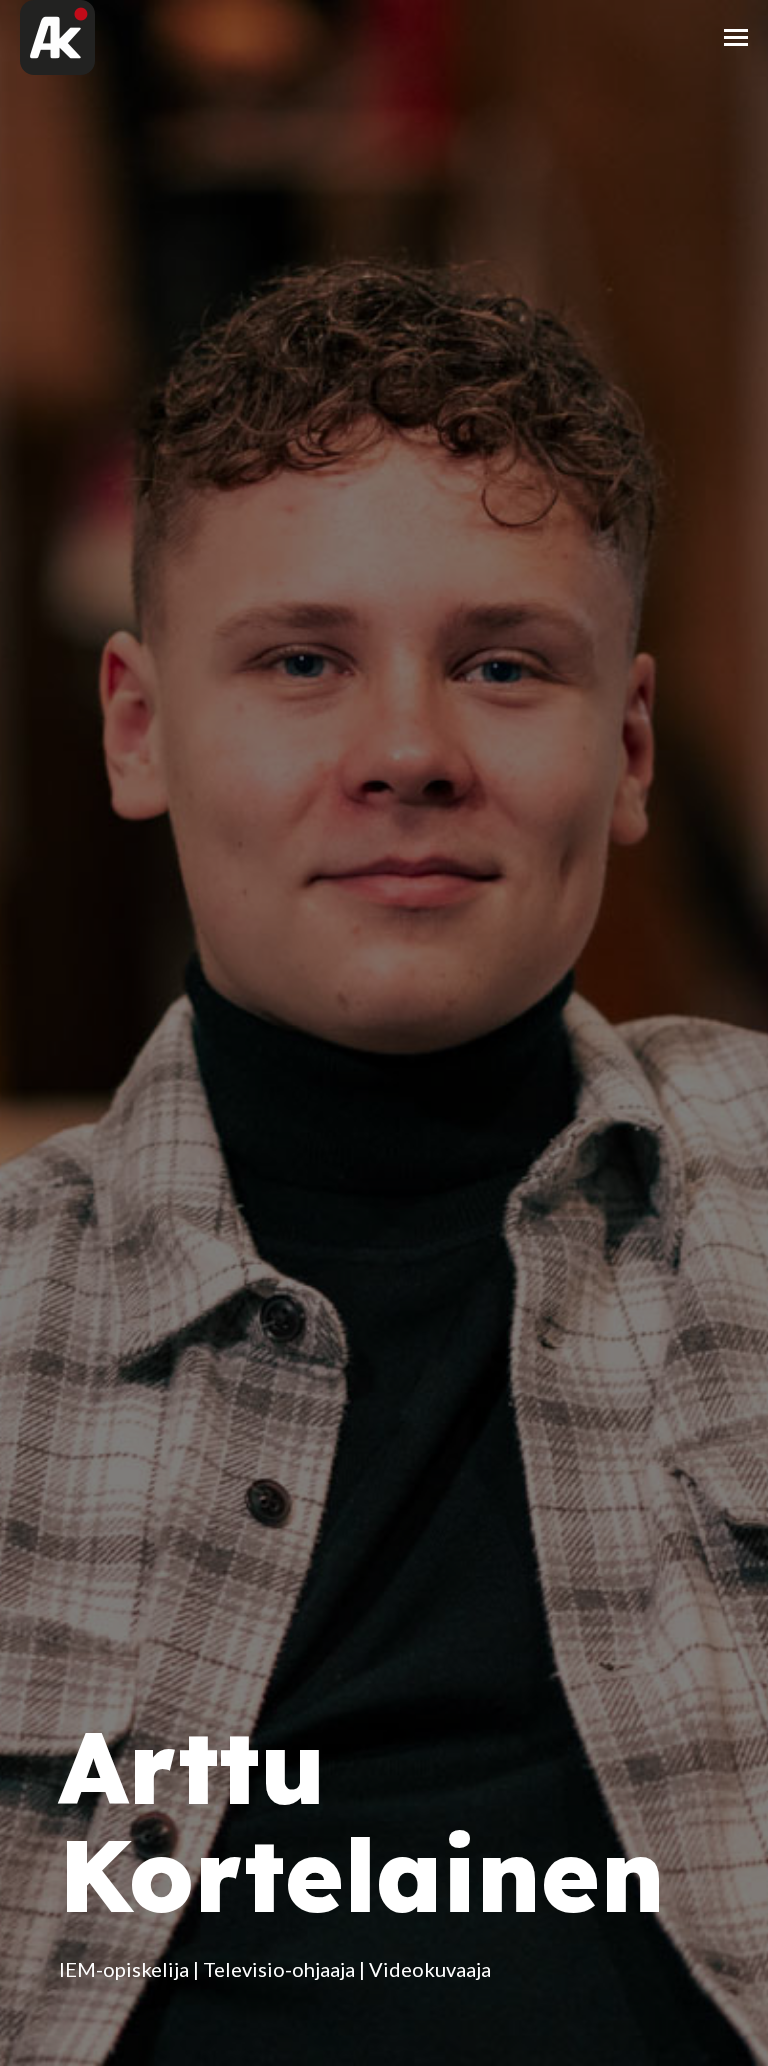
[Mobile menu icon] (736, 37)
